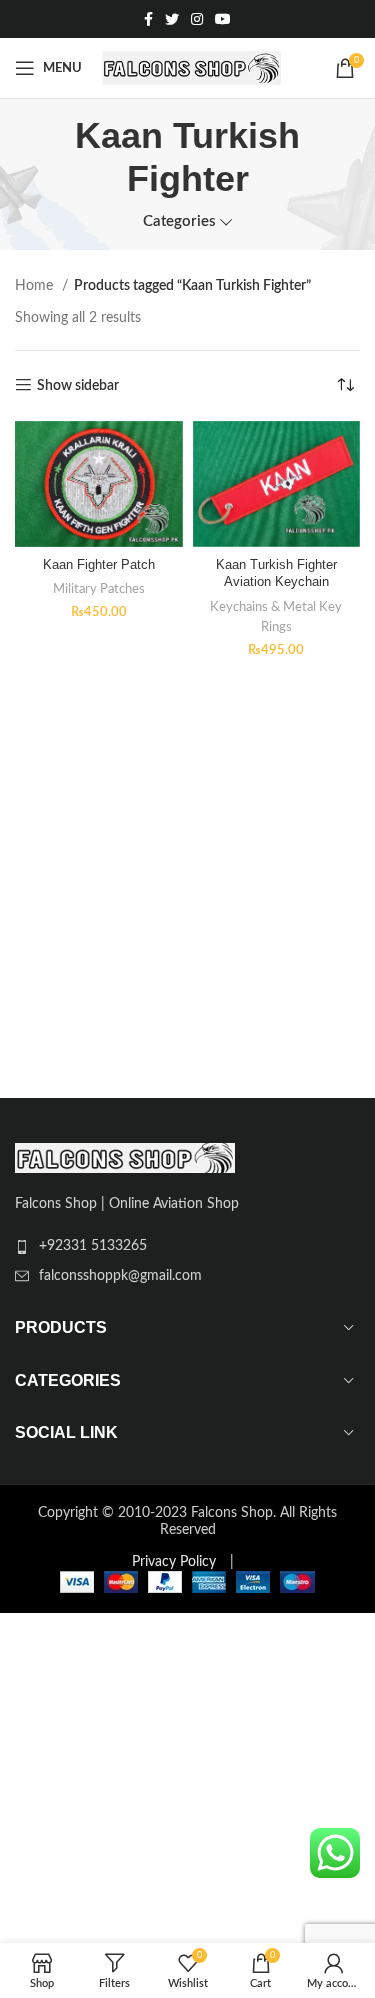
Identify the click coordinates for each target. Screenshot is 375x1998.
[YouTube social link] (223, 19)
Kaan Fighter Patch (99, 565)
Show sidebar (78, 386)
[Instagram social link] (197, 19)
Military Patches (99, 589)
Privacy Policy (174, 1562)
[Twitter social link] (172, 19)
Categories (179, 221)
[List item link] (187, 1246)
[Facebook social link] (148, 19)
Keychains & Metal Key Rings (276, 617)
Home (36, 286)
